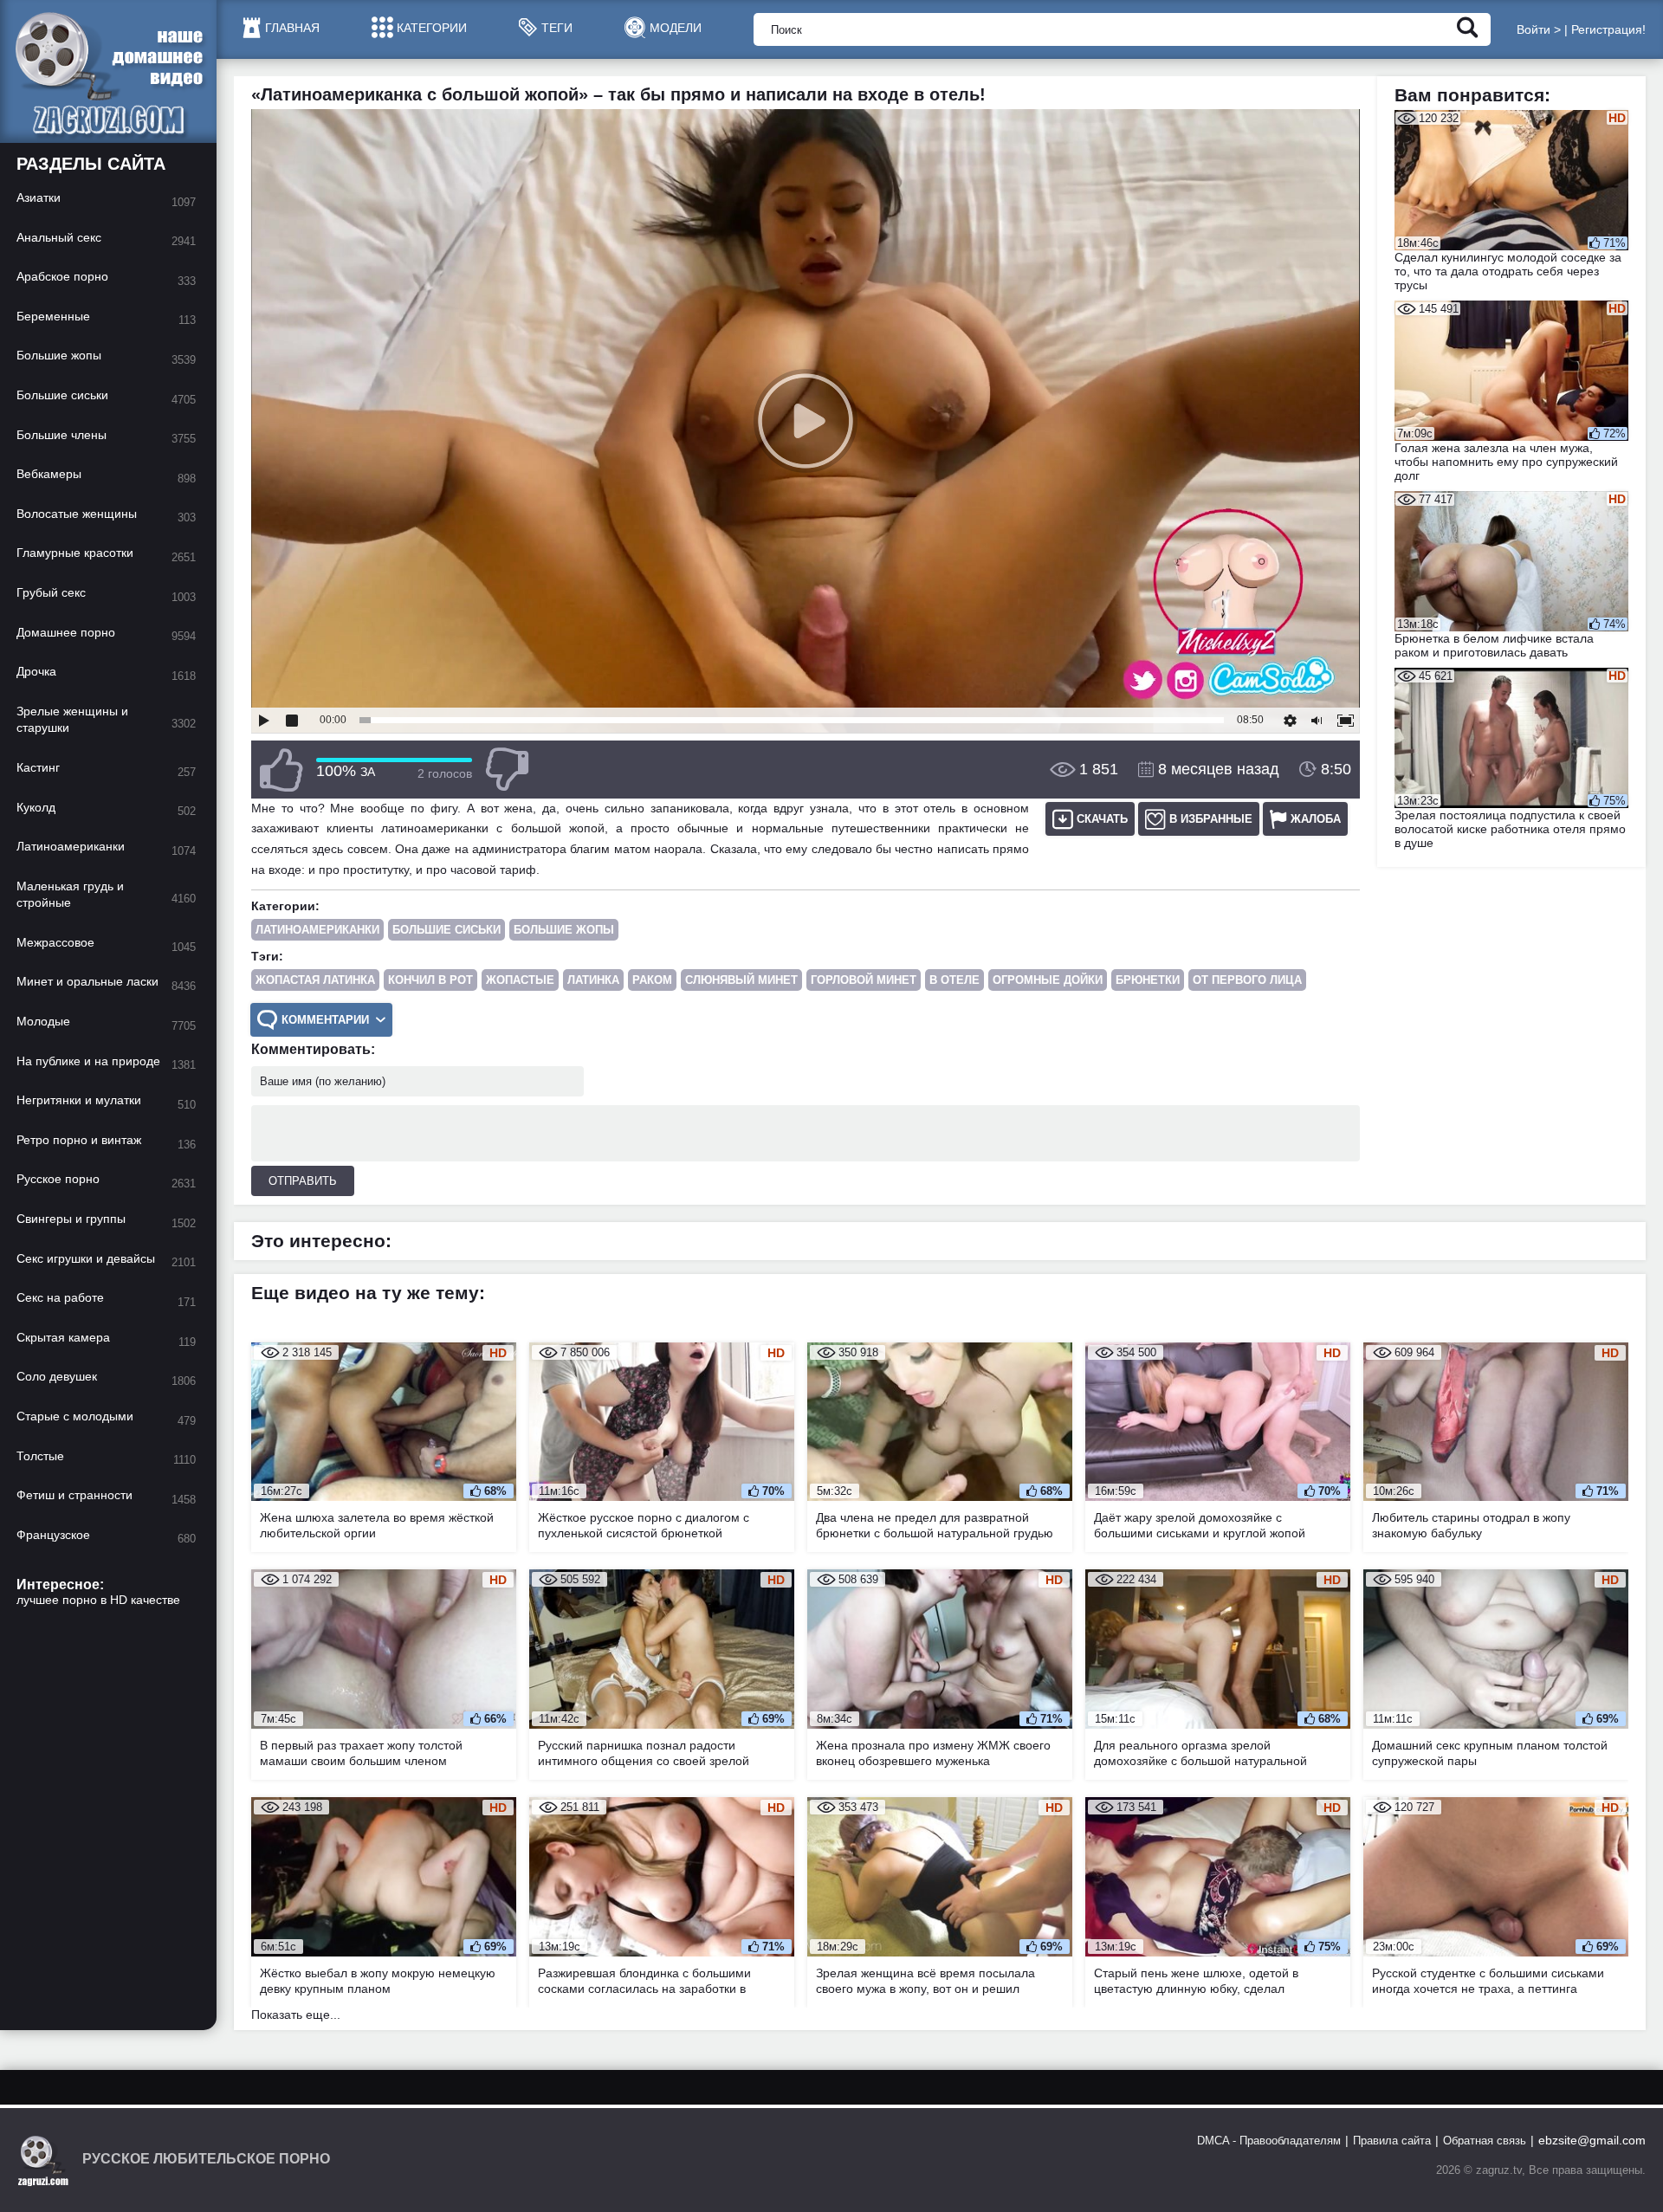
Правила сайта (1392, 2141)
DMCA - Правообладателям (1269, 2141)
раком (652, 980)
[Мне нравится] (281, 770)
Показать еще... (296, 2015)
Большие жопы (564, 930)
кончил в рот (430, 980)
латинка (593, 980)
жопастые (520, 980)
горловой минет (864, 980)
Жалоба (1316, 819)
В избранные (1211, 819)
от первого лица (1247, 980)
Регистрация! (1608, 29)
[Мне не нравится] (507, 770)
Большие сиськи (446, 930)
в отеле (954, 980)
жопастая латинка (315, 980)
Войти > (1539, 29)
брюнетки (1148, 980)
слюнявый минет (741, 980)
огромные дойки (1048, 980)
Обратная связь (1485, 2141)
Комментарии (325, 1020)
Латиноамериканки (317, 930)
